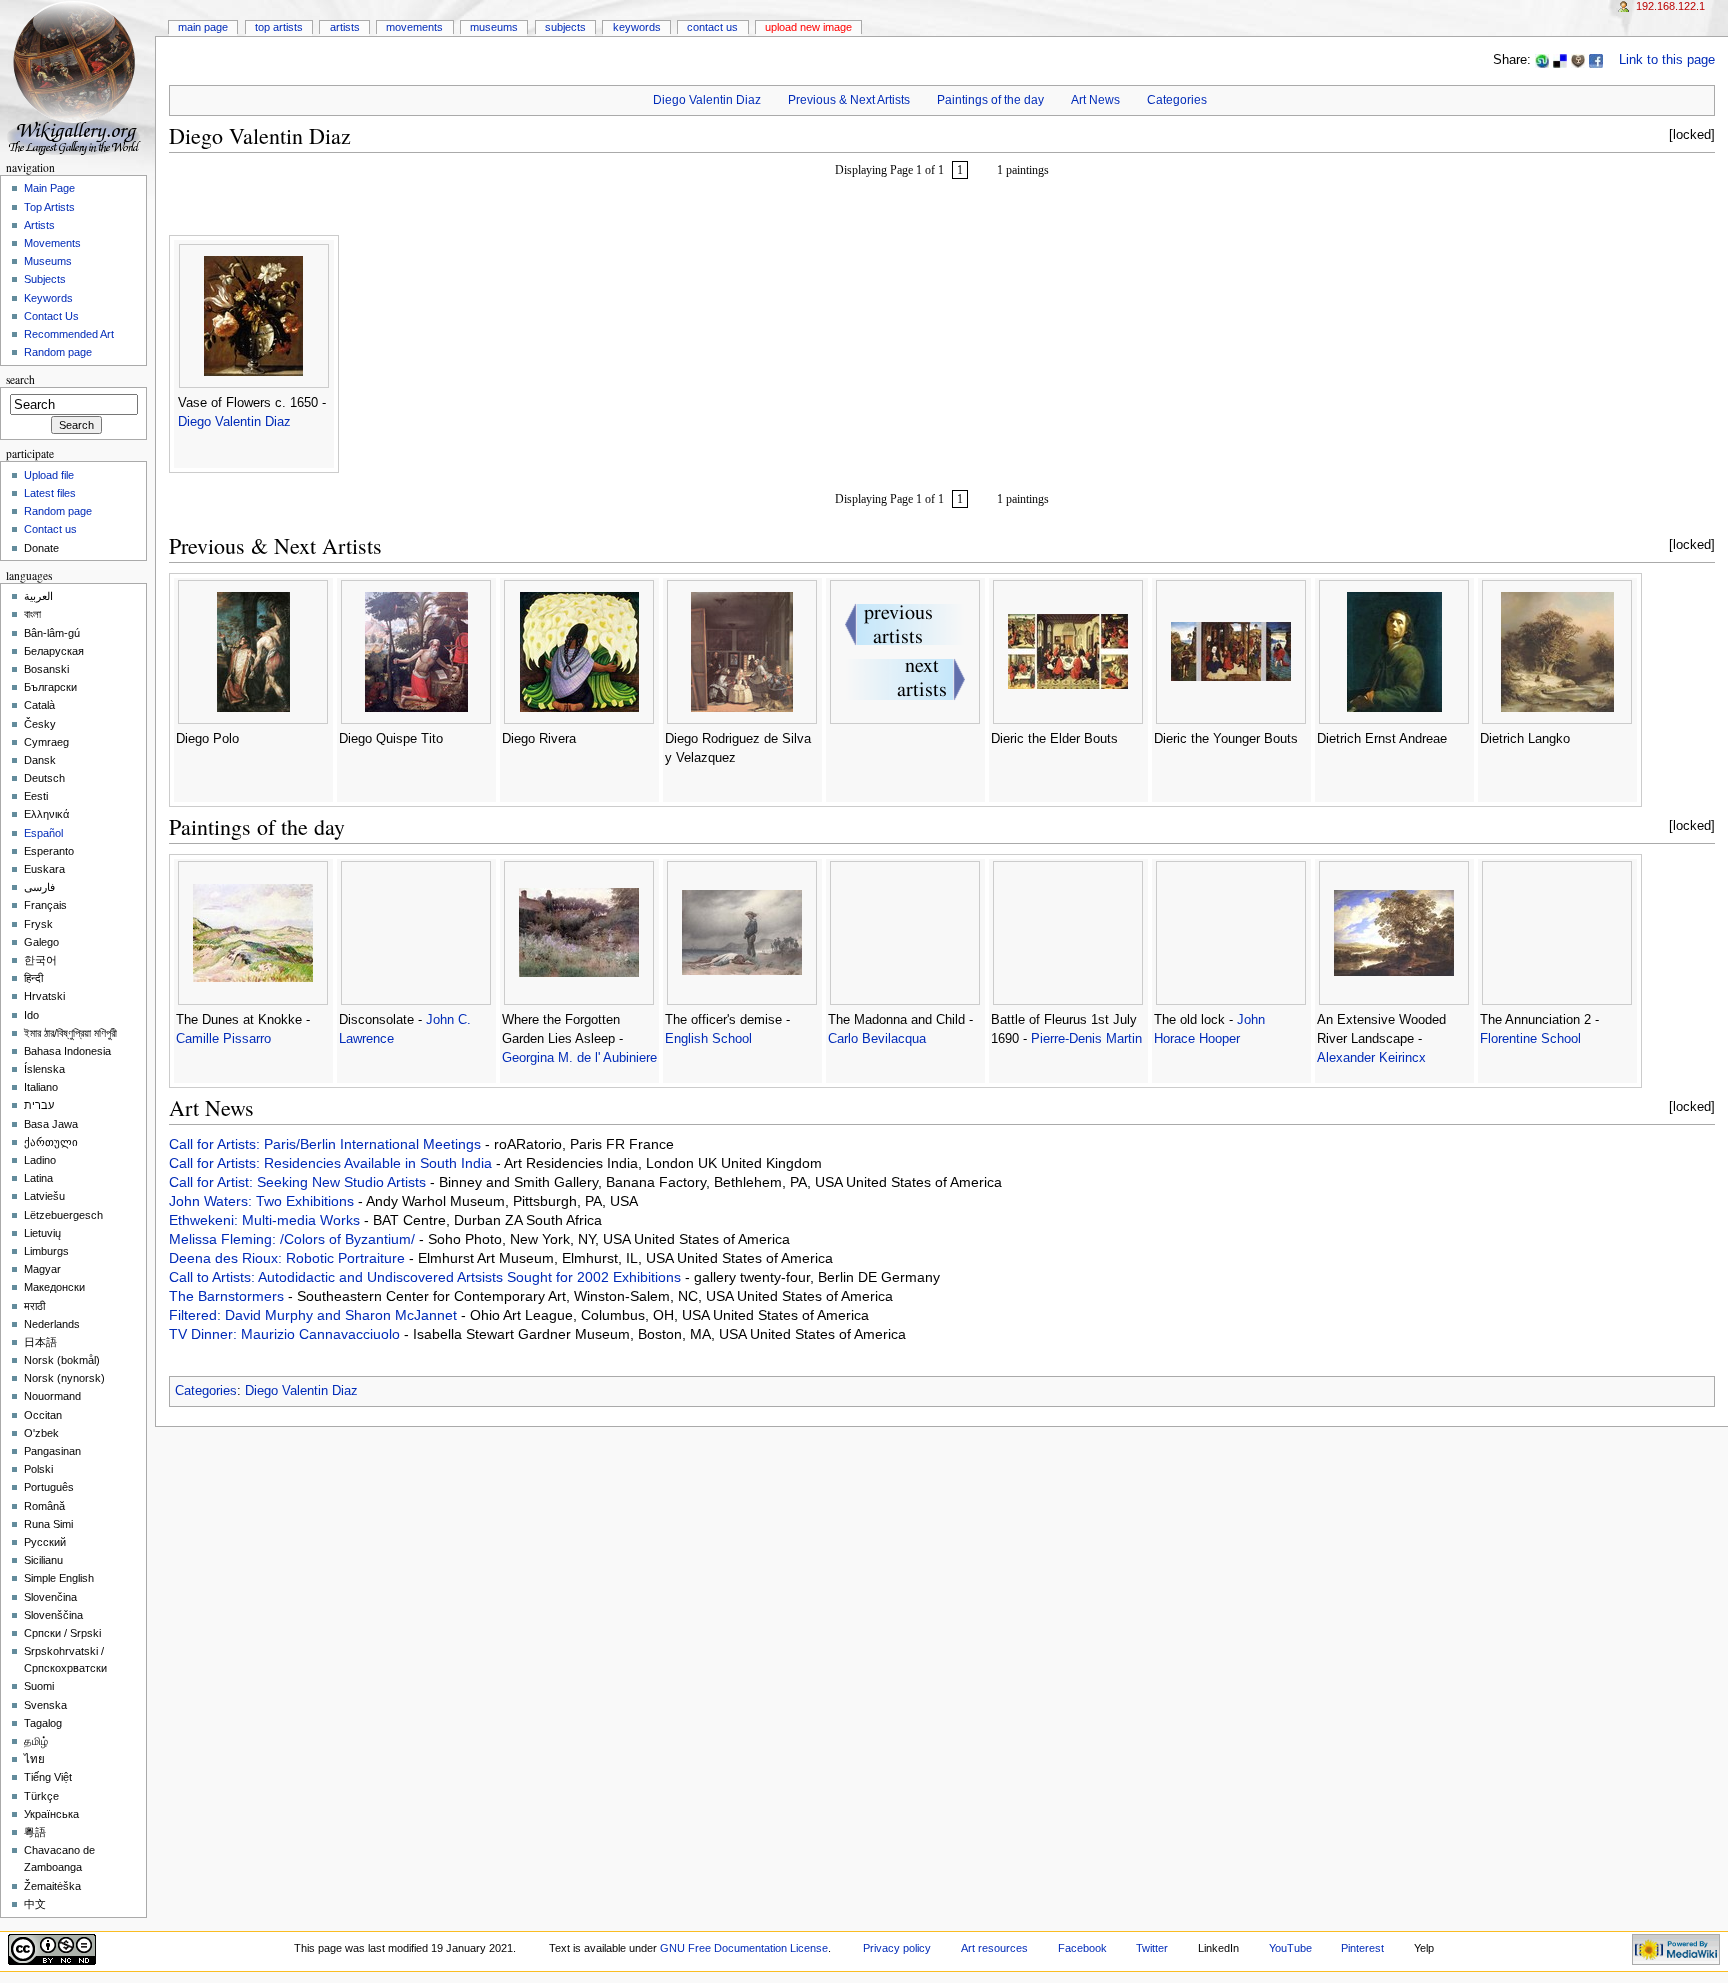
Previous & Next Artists (849, 100)
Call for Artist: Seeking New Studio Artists (299, 1182)
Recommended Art (69, 334)
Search (20, 379)
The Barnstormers (228, 1296)
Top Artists (279, 27)
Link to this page (1667, 60)
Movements (414, 27)
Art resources (994, 1948)
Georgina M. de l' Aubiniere (579, 1058)
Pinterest (1362, 1948)
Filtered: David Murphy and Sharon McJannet (315, 1315)
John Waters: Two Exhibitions (263, 1201)
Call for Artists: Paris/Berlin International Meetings (327, 1144)
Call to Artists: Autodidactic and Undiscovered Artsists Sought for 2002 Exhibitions (427, 1277)
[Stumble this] (1542, 60)
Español (43, 833)
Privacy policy (897, 1948)
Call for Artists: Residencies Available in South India (332, 1163)
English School (708, 1039)
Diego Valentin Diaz (707, 100)
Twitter (1152, 1948)
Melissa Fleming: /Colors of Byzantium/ (294, 1239)
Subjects (565, 27)
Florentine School (1530, 1039)
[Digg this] (1578, 60)
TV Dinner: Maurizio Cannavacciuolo (286, 1334)
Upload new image (808, 27)
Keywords (637, 27)
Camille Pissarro (223, 1039)
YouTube (1290, 1948)
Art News (1095, 100)
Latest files (50, 493)
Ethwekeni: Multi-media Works (266, 1220)
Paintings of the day (990, 100)
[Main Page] (77, 77)
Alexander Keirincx (1371, 1058)
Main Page (203, 27)
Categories (1177, 100)
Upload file (49, 475)
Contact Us (712, 27)
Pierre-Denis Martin (1086, 1039)
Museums (494, 27)
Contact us (50, 529)
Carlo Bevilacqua (877, 1039)
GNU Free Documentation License (744, 1948)
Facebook (1082, 1948)
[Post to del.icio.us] (1560, 60)
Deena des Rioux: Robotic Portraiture (289, 1258)
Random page (58, 352)
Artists (345, 27)
